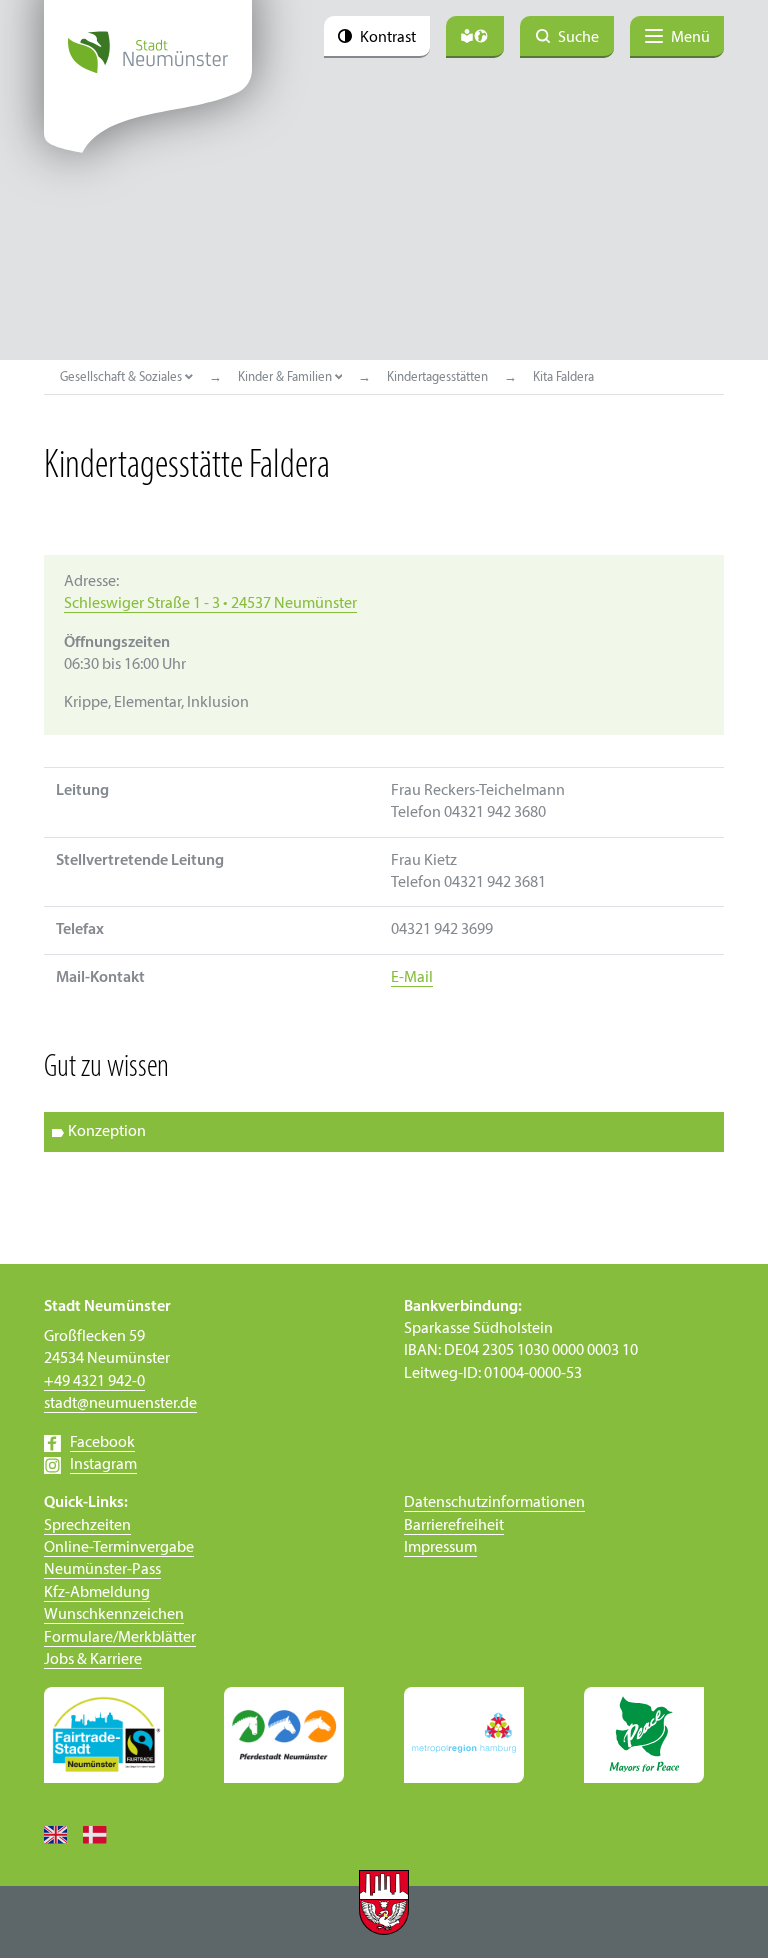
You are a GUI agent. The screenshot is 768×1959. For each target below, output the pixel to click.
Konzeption (107, 1132)
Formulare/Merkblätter (120, 1638)
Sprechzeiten (87, 1526)
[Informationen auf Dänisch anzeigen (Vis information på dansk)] (102, 1834)
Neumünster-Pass (102, 1570)
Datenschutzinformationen (494, 1503)
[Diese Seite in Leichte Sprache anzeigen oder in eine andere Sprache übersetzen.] (475, 37)
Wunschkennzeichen (114, 1615)
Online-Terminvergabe (119, 1548)
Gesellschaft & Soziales (122, 377)
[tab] (384, 1132)
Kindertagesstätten (437, 377)
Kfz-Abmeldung (97, 1593)
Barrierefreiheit (454, 1526)
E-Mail (412, 978)
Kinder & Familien (286, 377)
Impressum (440, 1548)
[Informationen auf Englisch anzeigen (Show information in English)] (63, 1834)
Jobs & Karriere (93, 1660)
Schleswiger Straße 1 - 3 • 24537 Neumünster (210, 604)
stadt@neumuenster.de (120, 1404)
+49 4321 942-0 (94, 1382)
